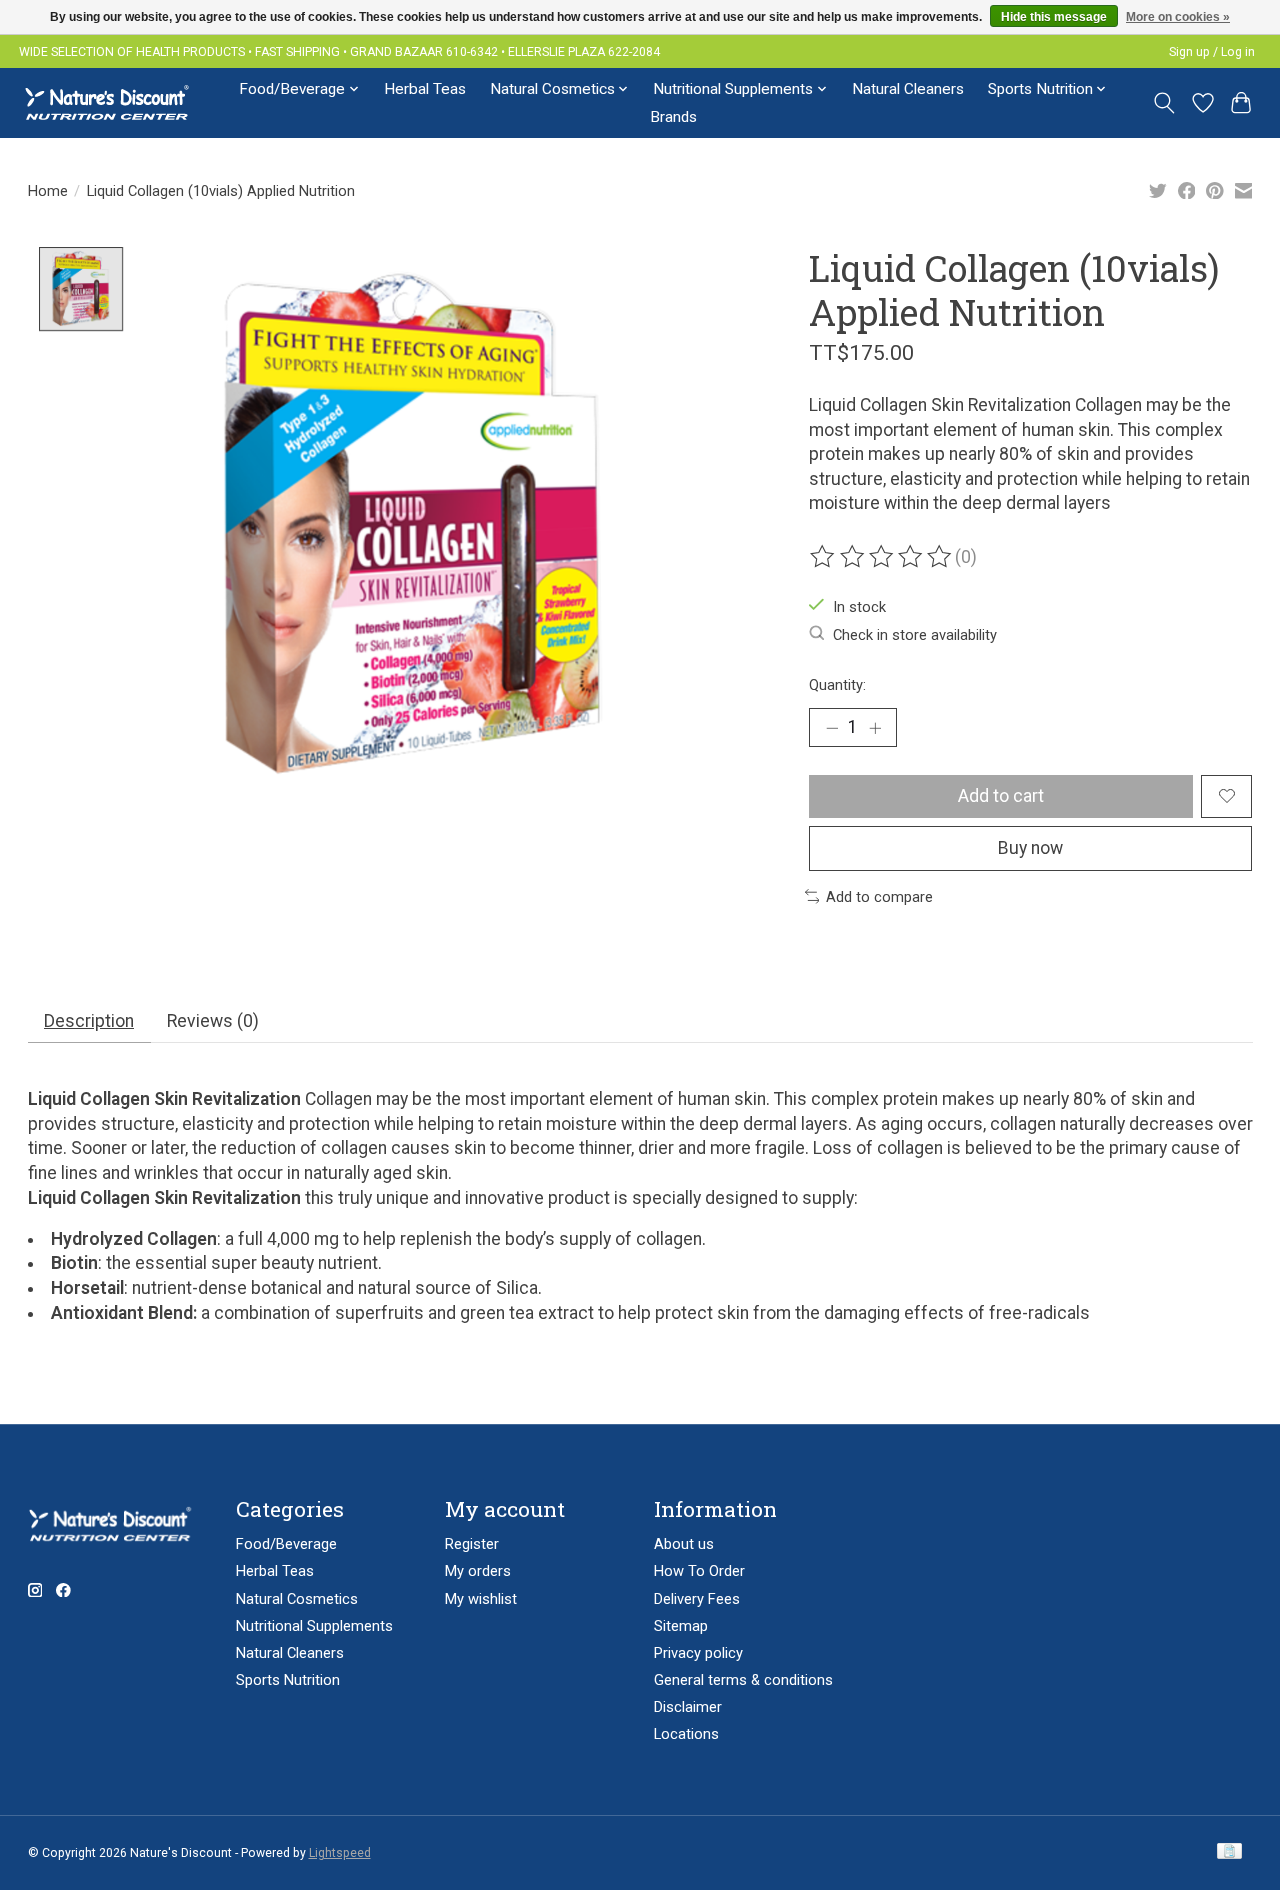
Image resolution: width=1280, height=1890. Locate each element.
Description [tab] (89, 1021)
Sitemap (681, 1626)
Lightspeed (340, 1853)
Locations (686, 1734)
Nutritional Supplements (314, 1626)
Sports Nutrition (288, 1680)
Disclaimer (688, 1707)
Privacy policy (698, 1653)
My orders (478, 1571)
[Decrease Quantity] (832, 727)
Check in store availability (915, 635)
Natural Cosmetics (297, 1599)
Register (472, 1544)
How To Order (699, 1571)
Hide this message (1054, 17)
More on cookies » (1178, 17)
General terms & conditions (743, 1680)
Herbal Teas (425, 89)
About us (684, 1544)
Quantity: (837, 685)
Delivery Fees (697, 1599)
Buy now (1030, 848)
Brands (673, 117)
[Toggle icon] (1163, 103)
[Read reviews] (882, 557)
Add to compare (879, 897)
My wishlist (481, 1599)
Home (48, 191)
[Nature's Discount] (115, 102)
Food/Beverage (286, 1544)
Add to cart (1001, 796)
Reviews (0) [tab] (213, 1021)
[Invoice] (1229, 1852)
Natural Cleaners (908, 89)
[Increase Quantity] (875, 727)
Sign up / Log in (1212, 52)
